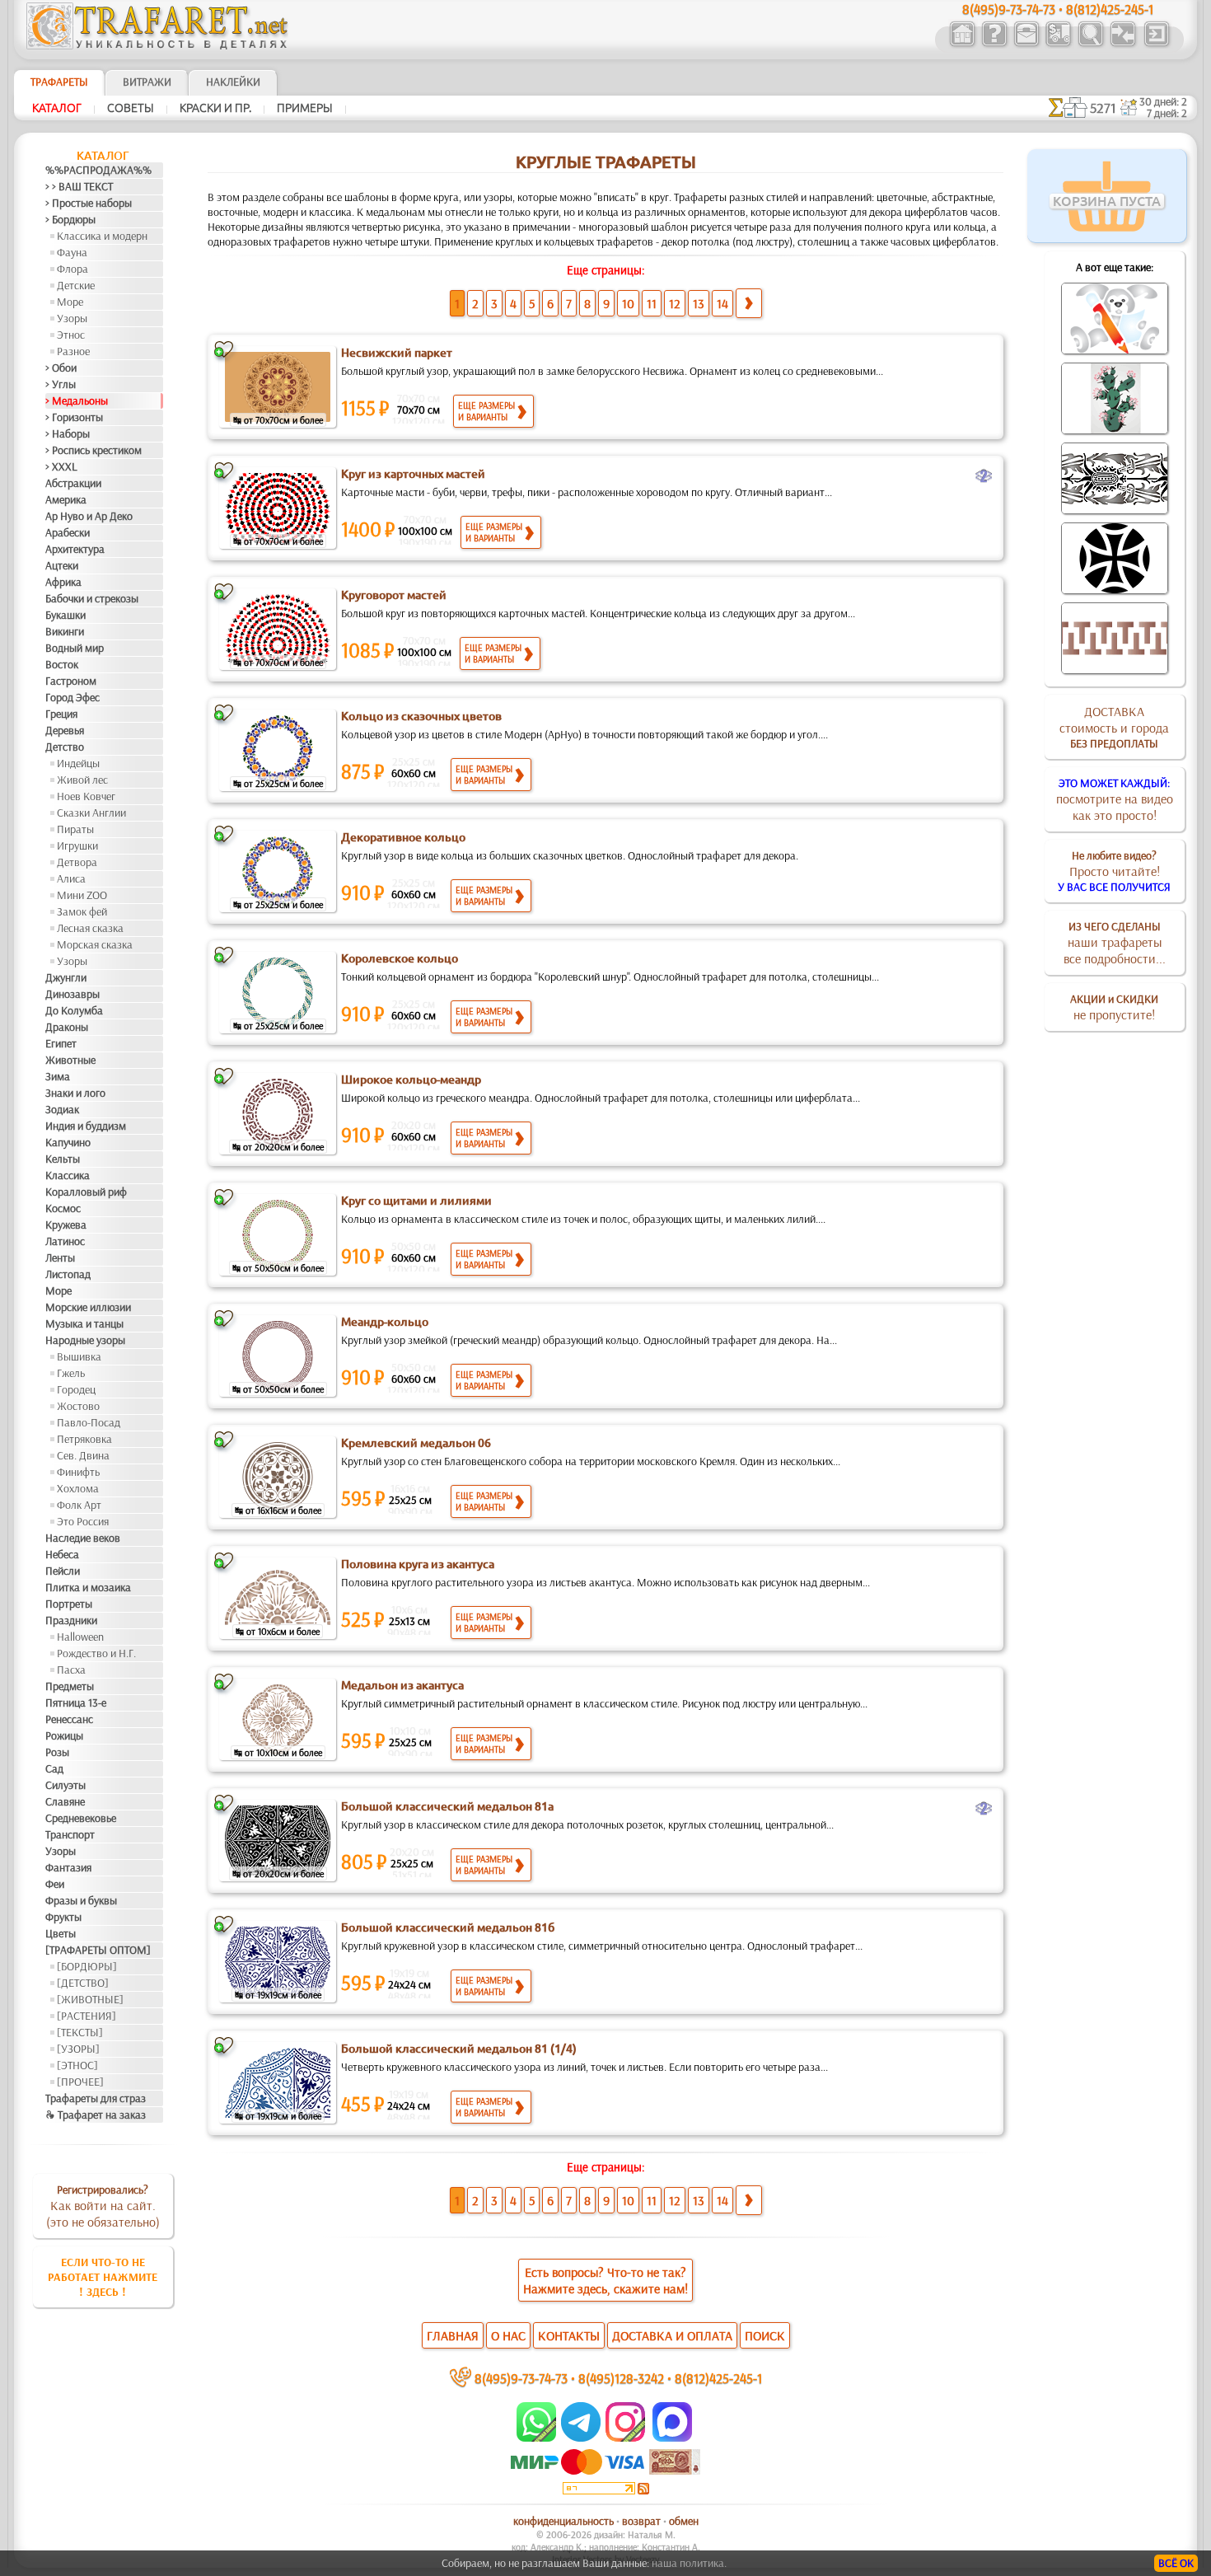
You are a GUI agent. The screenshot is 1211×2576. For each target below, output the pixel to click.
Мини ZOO (82, 895)
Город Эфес (72, 697)
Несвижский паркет (397, 353)
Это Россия (83, 1521)
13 (699, 303)
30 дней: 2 (1163, 101)
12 (675, 303)
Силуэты (65, 1785)
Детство (65, 747)
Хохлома (78, 1488)
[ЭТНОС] (77, 2065)
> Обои (61, 368)
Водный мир (75, 648)
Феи (55, 1884)
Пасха (71, 1670)
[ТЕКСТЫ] (80, 2032)
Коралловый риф (86, 1192)
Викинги (65, 631)
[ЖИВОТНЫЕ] (90, 1999)
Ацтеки (62, 565)
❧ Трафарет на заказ (96, 2115)
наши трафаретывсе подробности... (1115, 943)
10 (628, 303)
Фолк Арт (79, 1505)
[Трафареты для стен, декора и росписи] (962, 44)
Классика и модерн (102, 236)
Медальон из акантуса (402, 1685)
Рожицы (64, 1735)
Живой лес (82, 780)
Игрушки (77, 845)
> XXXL (61, 466)
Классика (68, 1175)
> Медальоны (77, 400)
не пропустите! (1114, 1007)
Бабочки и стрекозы (92, 598)
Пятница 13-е (76, 1703)
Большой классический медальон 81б (448, 1927)
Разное (73, 351)
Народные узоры (85, 1340)
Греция (61, 714)
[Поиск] (1090, 44)
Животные (70, 1060)
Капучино (68, 1142)
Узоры (72, 318)
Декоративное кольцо (403, 837)
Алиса (71, 878)
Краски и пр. (215, 108)
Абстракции (73, 483)
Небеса (62, 1554)
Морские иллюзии (88, 1307)
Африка (63, 582)
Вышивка (79, 1356)
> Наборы (68, 433)
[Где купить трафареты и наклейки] (1026, 44)
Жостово (78, 1406)
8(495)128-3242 (621, 2378)
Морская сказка (95, 944)
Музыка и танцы (84, 1323)
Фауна (72, 252)
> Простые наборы (89, 203)
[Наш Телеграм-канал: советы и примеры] (580, 2438)
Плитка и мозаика (88, 1587)
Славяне (65, 1801)
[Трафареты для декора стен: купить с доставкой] (1058, 44)
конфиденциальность (563, 2521)
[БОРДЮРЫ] (87, 1966)
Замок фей (82, 911)
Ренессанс (69, 1719)
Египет (61, 1043)
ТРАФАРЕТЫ (59, 82)
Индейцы (78, 763)
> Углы (61, 384)
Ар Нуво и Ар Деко (89, 516)
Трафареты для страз (96, 2098)
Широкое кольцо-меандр (411, 1080)
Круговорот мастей (394, 595)
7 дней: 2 (1167, 113)
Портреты (69, 1604)
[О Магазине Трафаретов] (994, 44)
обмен (684, 2521)
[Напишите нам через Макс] (672, 2438)
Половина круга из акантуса (418, 1564)
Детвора (77, 862)
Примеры (305, 108)
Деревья (65, 730)
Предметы (70, 1686)
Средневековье (81, 1818)
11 (652, 303)
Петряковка (84, 1439)
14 (722, 303)
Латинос (65, 1241)
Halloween (80, 1637)
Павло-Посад (89, 1422)
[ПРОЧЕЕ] (80, 2082)
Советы (131, 108)
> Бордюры (70, 219)
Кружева (66, 1225)
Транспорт (70, 1834)
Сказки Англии (91, 813)
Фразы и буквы (81, 1900)
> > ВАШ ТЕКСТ (79, 186)
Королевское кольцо (400, 958)
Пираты (75, 829)
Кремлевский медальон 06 (416, 1443)
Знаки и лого (75, 1093)
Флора (72, 269)
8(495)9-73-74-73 (521, 2378)
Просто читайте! (1114, 871)
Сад (54, 1768)
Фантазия (68, 1867)
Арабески (68, 532)
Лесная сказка (90, 928)
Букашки (65, 615)
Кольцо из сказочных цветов (421, 716)
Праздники (71, 1620)
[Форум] (1122, 44)
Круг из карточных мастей (413, 474)
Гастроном (71, 681)
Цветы (61, 1933)
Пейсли (63, 1571)
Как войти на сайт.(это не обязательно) (103, 2206)
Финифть (78, 1472)
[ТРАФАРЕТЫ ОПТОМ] (98, 1950)
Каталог (57, 108)
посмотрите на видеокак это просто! (1115, 799)
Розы (57, 1752)
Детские (76, 285)
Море (70, 302)
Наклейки (233, 82)
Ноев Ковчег (86, 796)
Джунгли (66, 977)
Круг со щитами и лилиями (416, 1201)
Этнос (71, 335)
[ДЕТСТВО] (83, 1983)
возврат (641, 2521)
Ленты (60, 1258)
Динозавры (72, 994)
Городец (76, 1389)
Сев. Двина (83, 1455)
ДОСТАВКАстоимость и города (1114, 727)
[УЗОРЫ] (78, 2049)
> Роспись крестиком (94, 450)
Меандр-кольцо (385, 1322)
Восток (62, 664)
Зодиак (62, 1109)
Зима (58, 1076)
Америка (66, 499)
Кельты (63, 1159)
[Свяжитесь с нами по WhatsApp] (538, 2438)
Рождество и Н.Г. (96, 1653)
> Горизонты (74, 417)
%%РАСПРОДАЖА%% (98, 170)
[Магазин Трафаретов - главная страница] (157, 45)
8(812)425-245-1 (718, 2378)
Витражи (147, 82)
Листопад (68, 1274)
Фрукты (63, 1917)
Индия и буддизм (86, 1126)
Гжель (71, 1373)
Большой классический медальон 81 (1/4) (459, 2049)
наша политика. (689, 2563)
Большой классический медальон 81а (447, 1806)
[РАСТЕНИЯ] (86, 2016)
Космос (63, 1208)
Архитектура (75, 549)
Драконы (67, 1027)
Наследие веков (83, 1538)
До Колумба (74, 1010)
